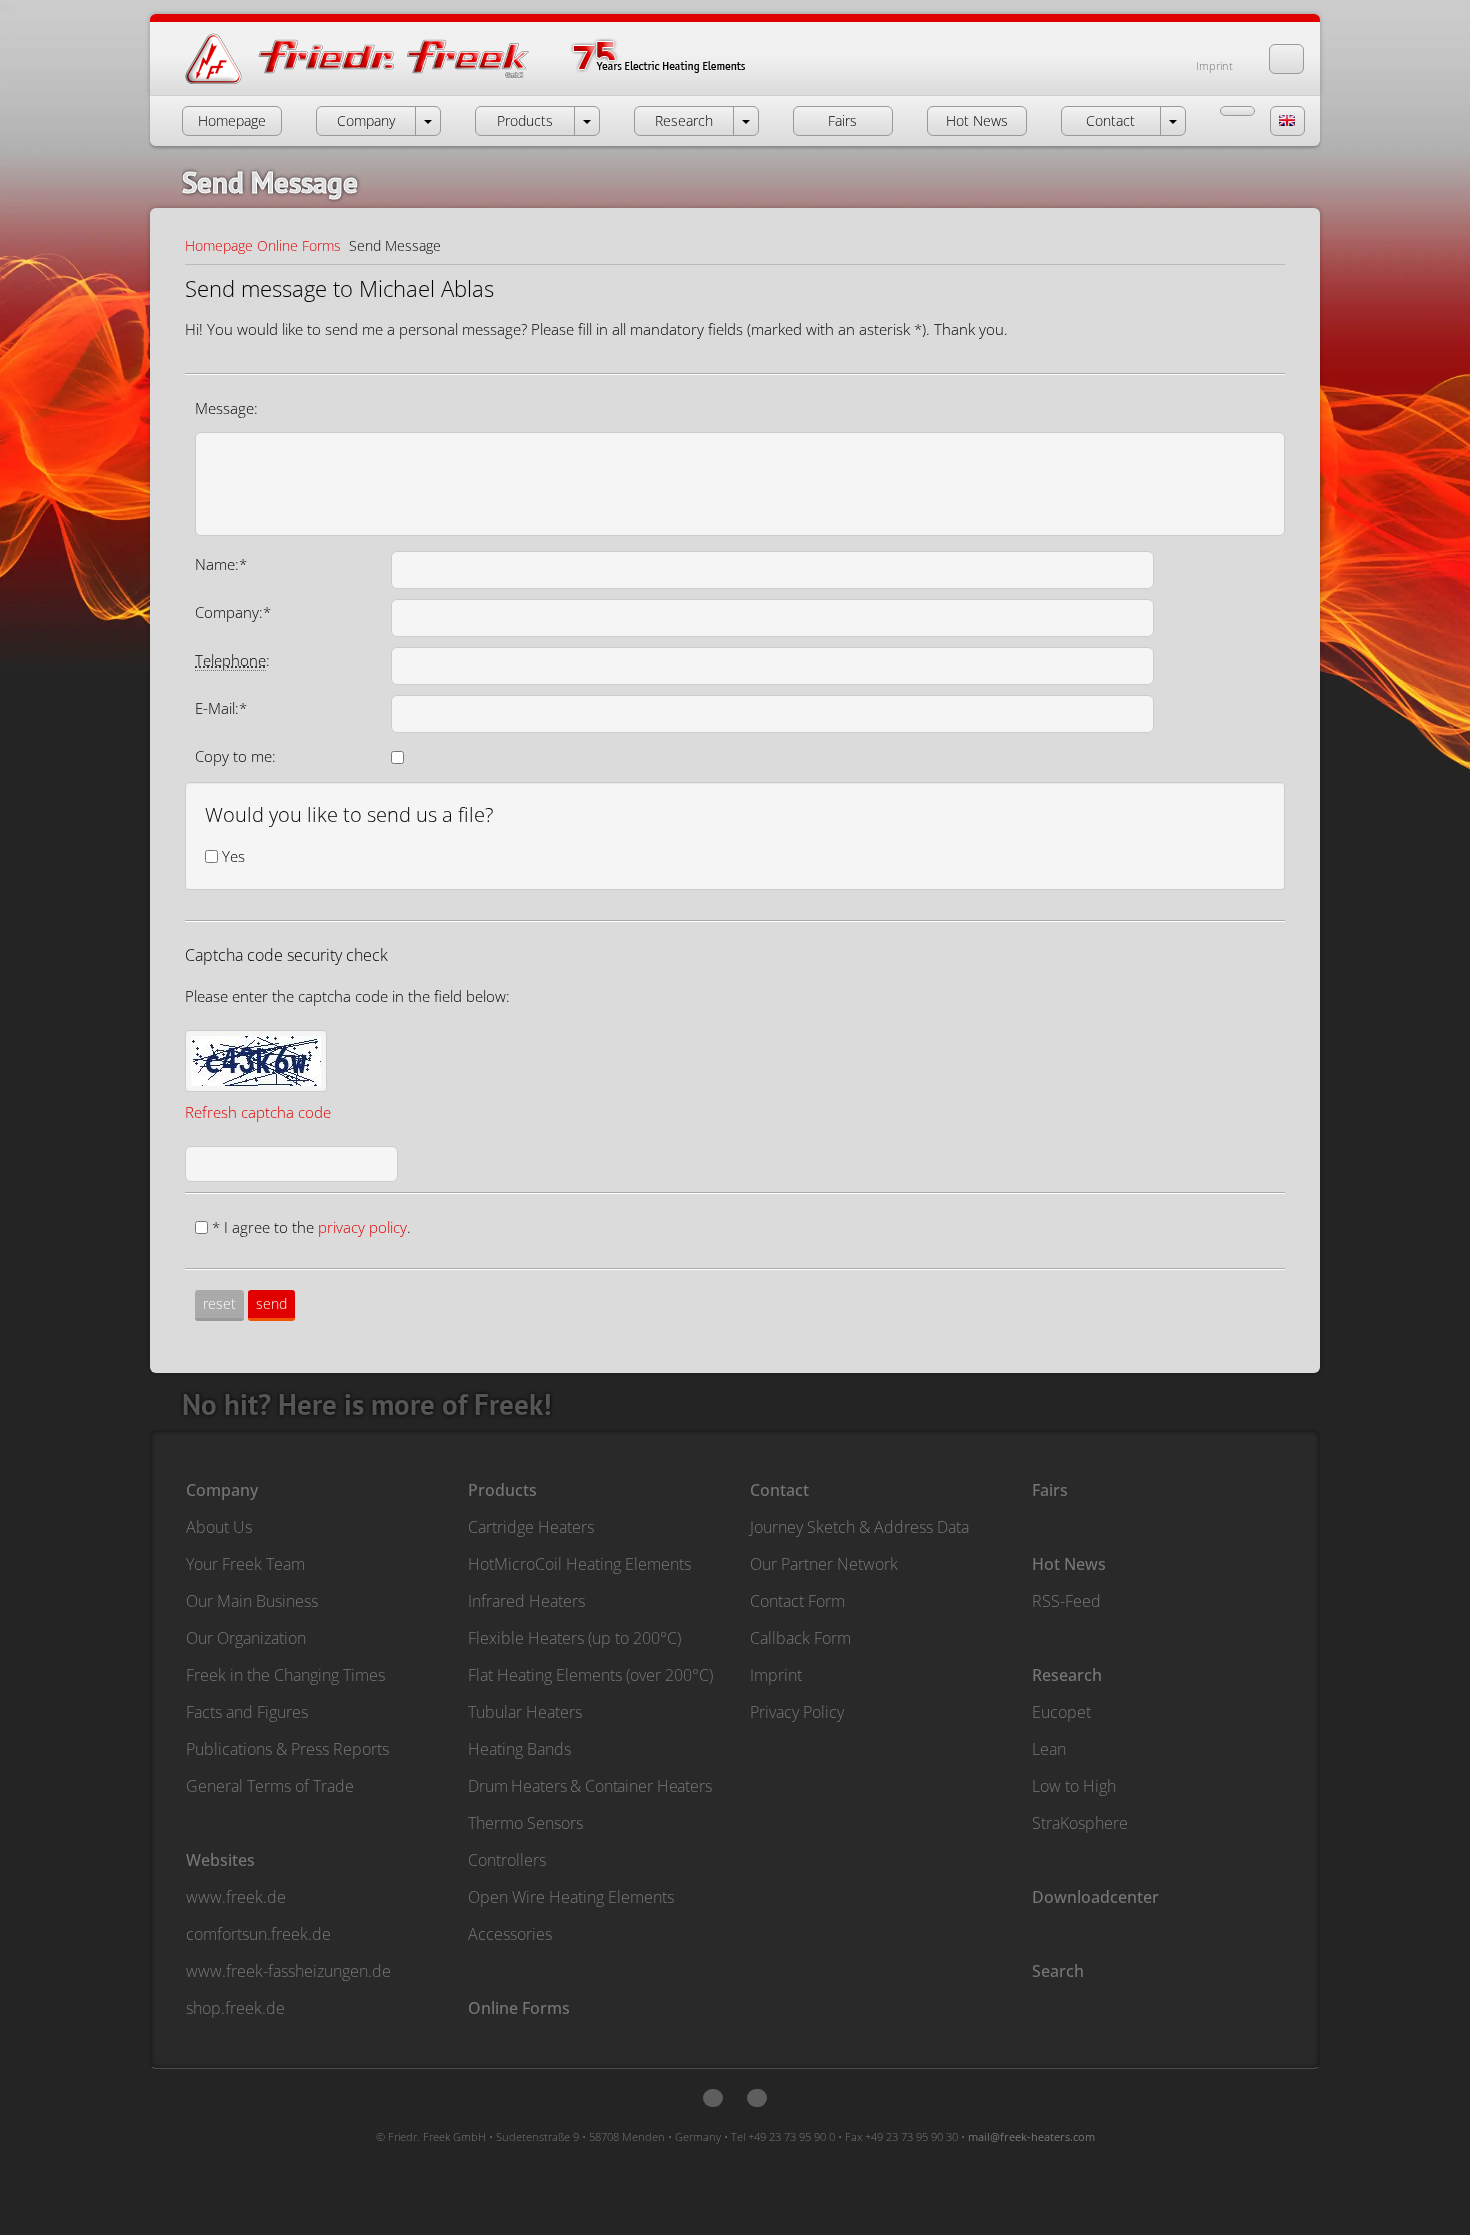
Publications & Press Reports (287, 1749)
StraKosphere (1080, 1823)
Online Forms (299, 245)
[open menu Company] (428, 121)
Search (1058, 1971)
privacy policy (362, 1227)
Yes (233, 856)
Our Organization (246, 1638)
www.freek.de (236, 1897)
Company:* (233, 612)
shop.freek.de (235, 2008)
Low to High (1074, 1786)
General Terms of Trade (270, 1786)
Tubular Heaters (525, 1712)
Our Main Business (252, 1601)
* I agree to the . (311, 1227)
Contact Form (797, 1601)
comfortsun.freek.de (258, 1934)
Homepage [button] (232, 120)
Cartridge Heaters (531, 1527)
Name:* (221, 564)
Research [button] (684, 120)
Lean (1049, 1749)
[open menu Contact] (1173, 121)
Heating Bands (519, 1749)
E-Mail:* (221, 708)
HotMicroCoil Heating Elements (579, 1564)
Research (1067, 1675)
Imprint (1214, 65)
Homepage (219, 245)
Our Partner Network (824, 1564)
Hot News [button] (977, 120)
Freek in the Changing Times (285, 1675)
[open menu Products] (587, 121)
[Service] (1237, 111)
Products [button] (525, 120)
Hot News (1069, 1564)
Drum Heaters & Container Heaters (590, 1786)
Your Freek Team (245, 1564)
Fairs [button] (842, 120)
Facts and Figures (247, 1712)
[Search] (1286, 59)
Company (222, 1490)
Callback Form (800, 1638)
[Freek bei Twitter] (713, 2098)
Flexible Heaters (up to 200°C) (574, 1638)
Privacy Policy (797, 1712)
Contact (779, 1490)
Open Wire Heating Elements (571, 1897)
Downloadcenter (1095, 1897)
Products (502, 1490)
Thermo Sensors (525, 1823)
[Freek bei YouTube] (757, 2098)
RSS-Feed (1066, 1601)
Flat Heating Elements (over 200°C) (590, 1675)
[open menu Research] (746, 121)
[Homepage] (485, 82)
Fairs (1050, 1490)
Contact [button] (1110, 120)
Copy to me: (235, 756)
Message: (226, 408)
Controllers (507, 1860)
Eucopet (1061, 1712)
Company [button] (366, 120)
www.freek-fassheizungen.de (288, 1971)
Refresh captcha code (258, 1112)
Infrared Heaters (526, 1601)
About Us (219, 1527)
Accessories (510, 1934)
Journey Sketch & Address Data (859, 1527)
